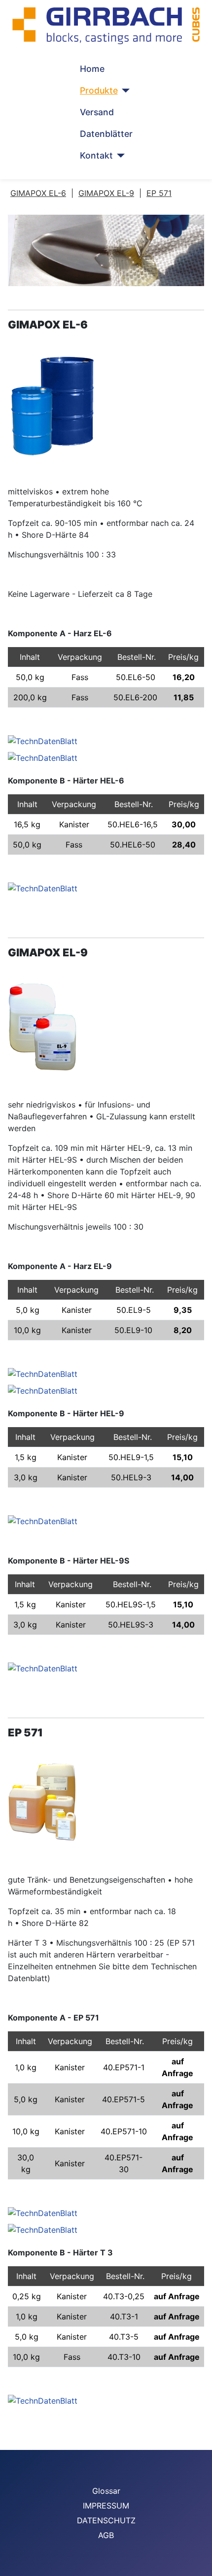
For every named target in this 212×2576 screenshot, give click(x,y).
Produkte (99, 90)
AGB (106, 2535)
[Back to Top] (200, 2564)
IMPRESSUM (106, 2506)
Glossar (106, 2491)
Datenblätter (106, 134)
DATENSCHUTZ (106, 2520)
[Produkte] (124, 91)
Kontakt (96, 155)
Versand (97, 112)
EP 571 (159, 193)
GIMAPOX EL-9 (106, 193)
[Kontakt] (119, 156)
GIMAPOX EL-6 (38, 193)
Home (92, 69)
